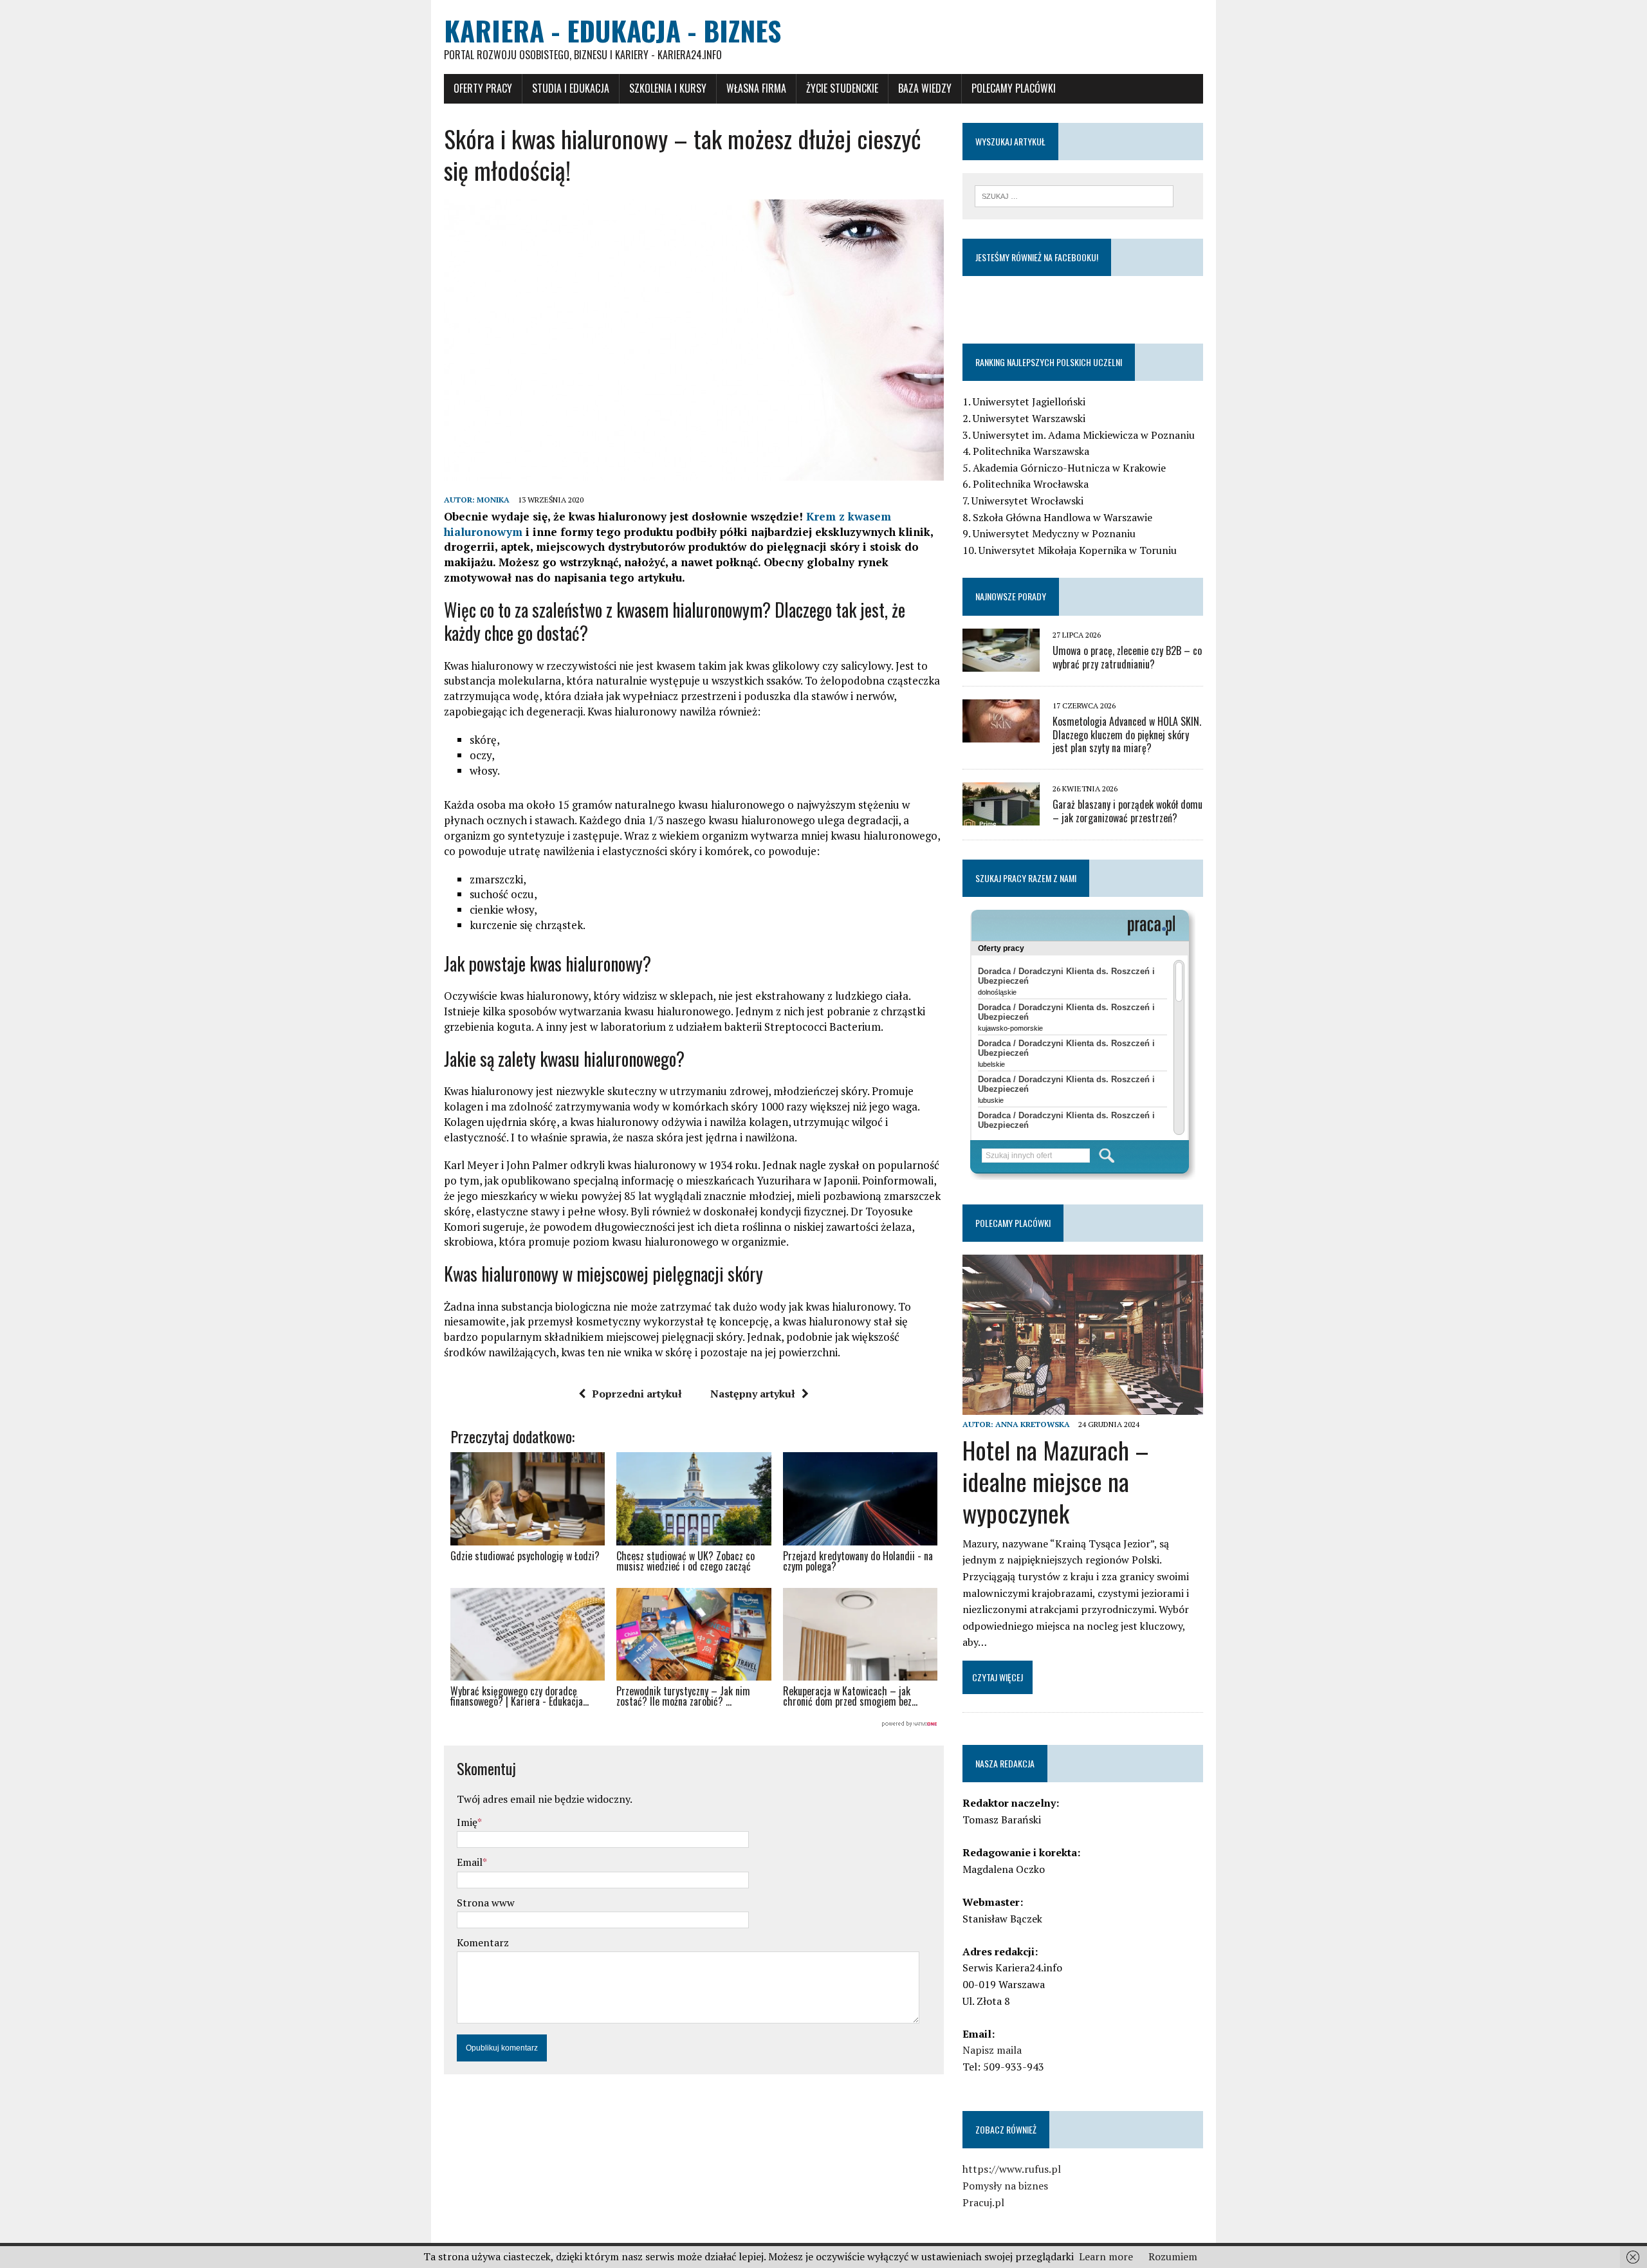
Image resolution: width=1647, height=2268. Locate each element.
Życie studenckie (842, 88)
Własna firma (756, 88)
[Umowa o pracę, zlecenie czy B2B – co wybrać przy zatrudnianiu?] (1001, 663)
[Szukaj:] (1074, 195)
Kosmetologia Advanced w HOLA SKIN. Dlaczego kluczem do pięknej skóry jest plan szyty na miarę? (1127, 735)
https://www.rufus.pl (1012, 2169)
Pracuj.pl (983, 2202)
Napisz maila (992, 2050)
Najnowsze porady (1011, 596)
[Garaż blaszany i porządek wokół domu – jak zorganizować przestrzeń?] (1001, 817)
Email (470, 1862)
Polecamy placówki (1014, 88)
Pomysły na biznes (1005, 2186)
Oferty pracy (483, 88)
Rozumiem (1173, 2256)
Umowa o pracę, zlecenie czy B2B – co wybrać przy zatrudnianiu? (1127, 657)
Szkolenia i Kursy (668, 88)
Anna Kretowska (1033, 1424)
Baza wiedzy (925, 88)
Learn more (1106, 2256)
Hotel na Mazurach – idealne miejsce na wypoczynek (1056, 1481)
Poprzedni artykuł (637, 1394)
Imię (467, 1822)
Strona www (486, 1903)
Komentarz (483, 1942)
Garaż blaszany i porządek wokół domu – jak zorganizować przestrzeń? (1127, 811)
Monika (493, 500)
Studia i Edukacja (571, 88)
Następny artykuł (753, 1394)
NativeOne (694, 1724)
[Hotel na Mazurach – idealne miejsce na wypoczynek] (1083, 1406)
